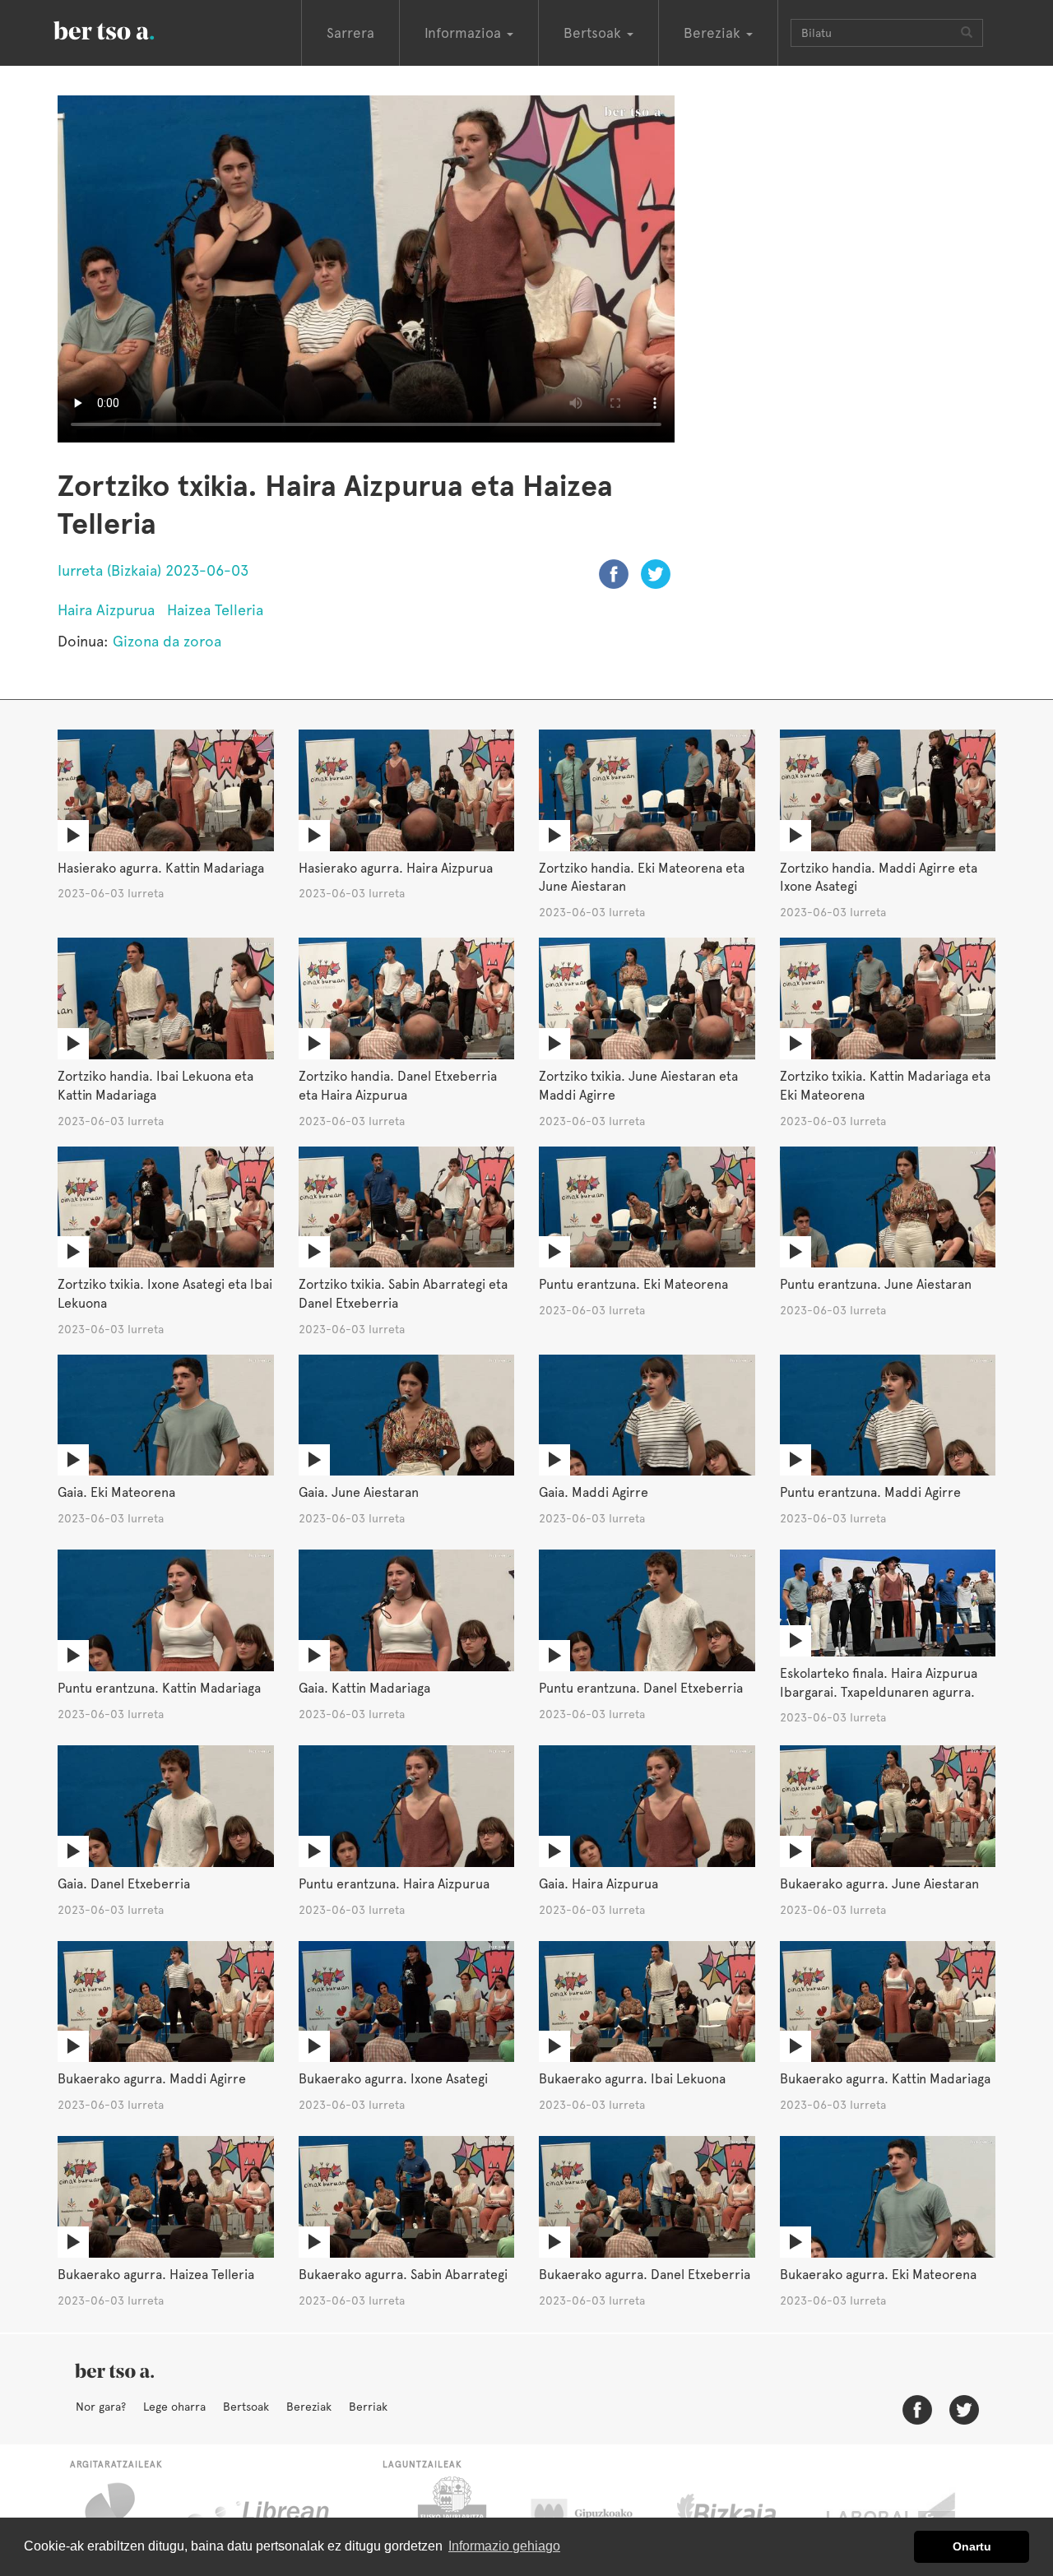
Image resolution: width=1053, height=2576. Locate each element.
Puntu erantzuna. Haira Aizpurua (394, 1884)
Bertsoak (246, 2407)
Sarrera (350, 33)
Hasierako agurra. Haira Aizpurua (396, 868)
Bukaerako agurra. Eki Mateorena (878, 2275)
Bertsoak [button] (594, 33)
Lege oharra (174, 2407)
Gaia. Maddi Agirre (594, 1492)
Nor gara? (101, 2407)
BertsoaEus (128, 29)
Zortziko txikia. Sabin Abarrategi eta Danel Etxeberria (403, 1294)
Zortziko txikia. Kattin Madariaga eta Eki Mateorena (885, 1086)
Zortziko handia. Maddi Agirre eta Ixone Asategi (879, 878)
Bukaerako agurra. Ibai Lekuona (632, 2079)
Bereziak (309, 2407)
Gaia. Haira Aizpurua (598, 1884)
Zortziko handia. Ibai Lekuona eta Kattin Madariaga (155, 1086)
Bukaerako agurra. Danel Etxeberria (645, 2275)
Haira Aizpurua (106, 610)
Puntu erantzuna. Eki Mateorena (633, 1284)
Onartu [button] (972, 2546)
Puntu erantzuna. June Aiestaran (876, 1284)
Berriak (368, 2407)
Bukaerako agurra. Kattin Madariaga (885, 2079)
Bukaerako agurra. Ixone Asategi (393, 2079)
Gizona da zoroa (167, 641)
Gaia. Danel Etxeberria (124, 1884)
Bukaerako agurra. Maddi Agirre (152, 2079)
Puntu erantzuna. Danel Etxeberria (641, 1688)
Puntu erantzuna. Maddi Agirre (870, 1492)
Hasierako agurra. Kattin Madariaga (161, 868)
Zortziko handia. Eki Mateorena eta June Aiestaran (642, 878)
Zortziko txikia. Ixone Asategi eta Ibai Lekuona (165, 1294)
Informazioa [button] (465, 33)
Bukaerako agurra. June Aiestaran (879, 1884)
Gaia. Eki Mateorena (116, 1492)
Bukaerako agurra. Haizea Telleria (156, 2275)
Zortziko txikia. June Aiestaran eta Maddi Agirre (638, 1086)
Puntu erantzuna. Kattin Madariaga (159, 1688)
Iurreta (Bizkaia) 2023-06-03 (153, 570)
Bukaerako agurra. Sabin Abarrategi (403, 2275)
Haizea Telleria (215, 610)
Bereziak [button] (714, 33)
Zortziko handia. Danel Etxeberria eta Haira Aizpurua (398, 1086)
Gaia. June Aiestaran (359, 1492)
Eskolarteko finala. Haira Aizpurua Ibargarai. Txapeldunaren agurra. (879, 1683)
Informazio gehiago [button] (504, 2546)
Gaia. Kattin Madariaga (364, 1688)
